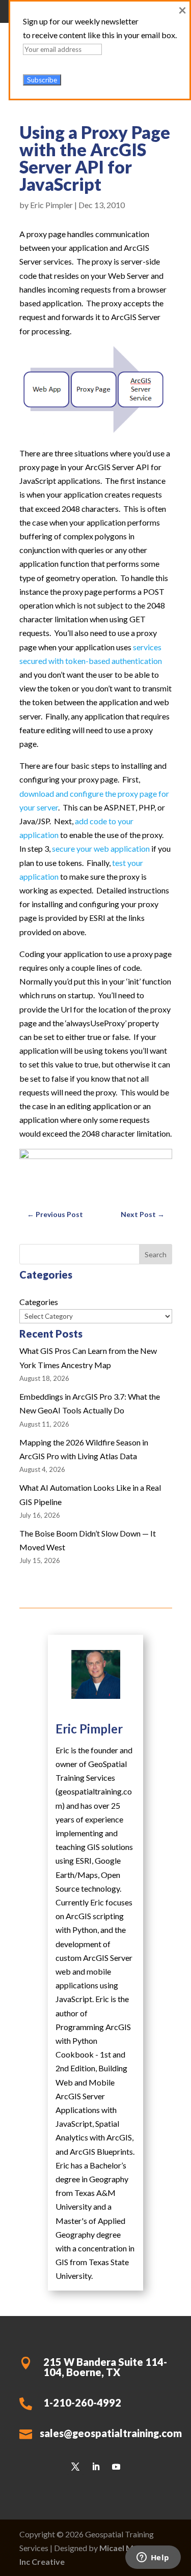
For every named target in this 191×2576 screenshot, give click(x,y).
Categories (39, 1302)
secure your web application (101, 848)
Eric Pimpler (51, 205)
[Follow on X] (75, 2467)
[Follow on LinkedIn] (96, 2467)
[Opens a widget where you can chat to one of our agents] (153, 2558)
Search (156, 1254)
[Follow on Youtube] (116, 2467)
